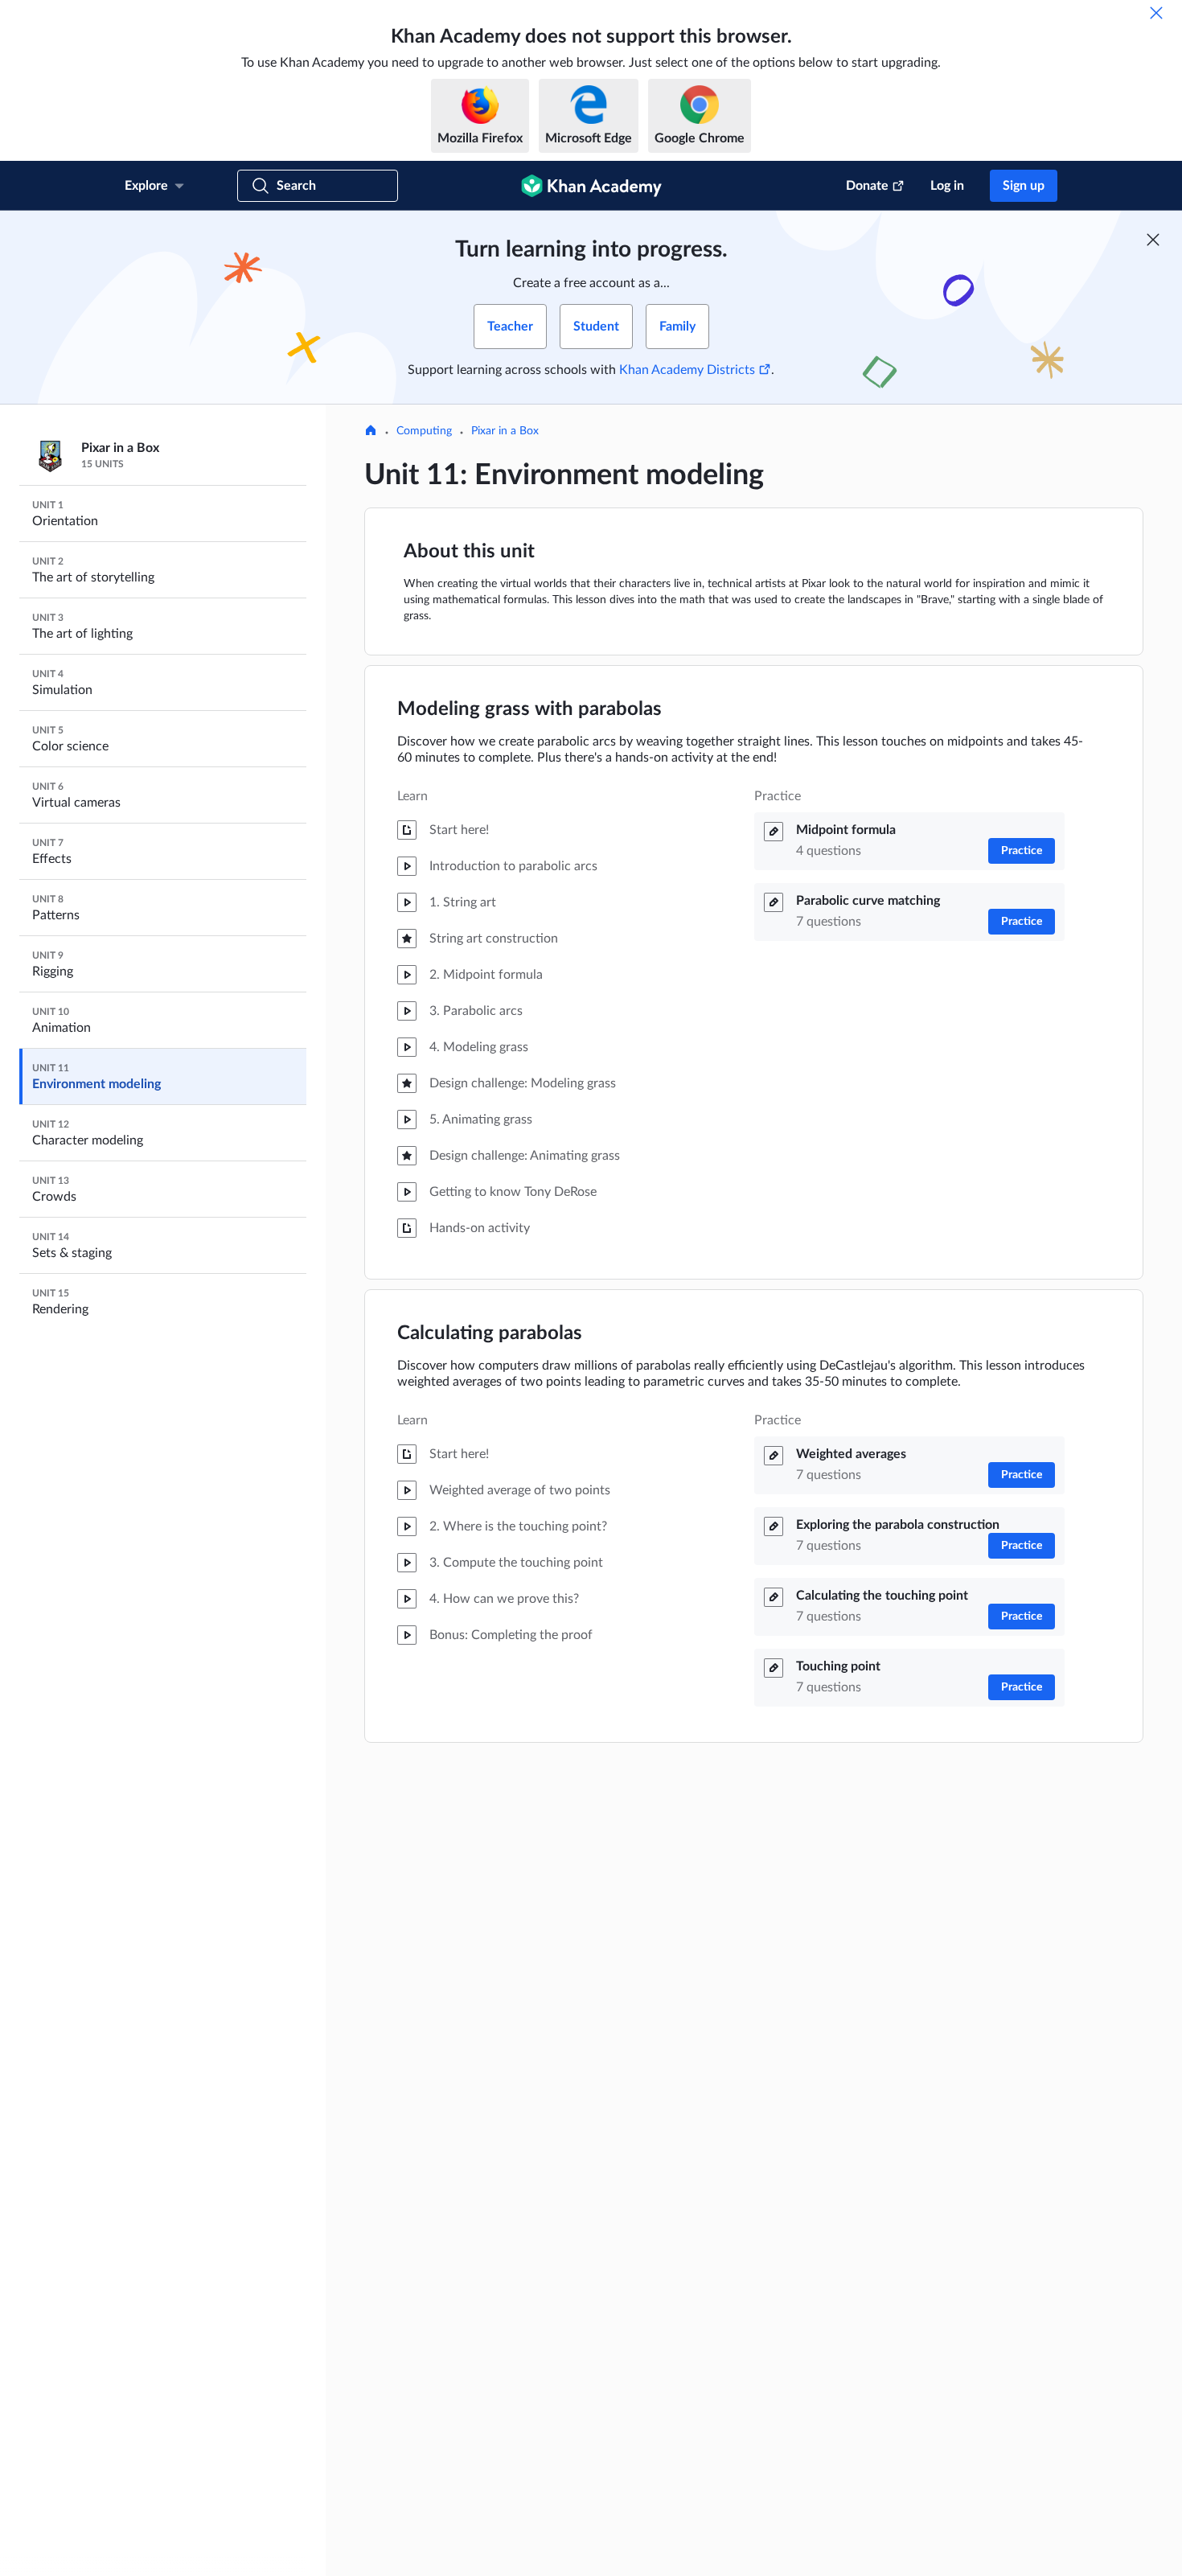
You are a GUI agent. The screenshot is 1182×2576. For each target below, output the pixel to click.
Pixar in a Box (505, 431)
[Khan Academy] (591, 186)
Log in (947, 186)
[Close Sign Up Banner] (1153, 240)
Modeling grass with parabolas (529, 709)
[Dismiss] (1156, 13)
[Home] (371, 432)
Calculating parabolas (490, 1333)
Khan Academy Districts (687, 370)
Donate (867, 186)
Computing (424, 431)
